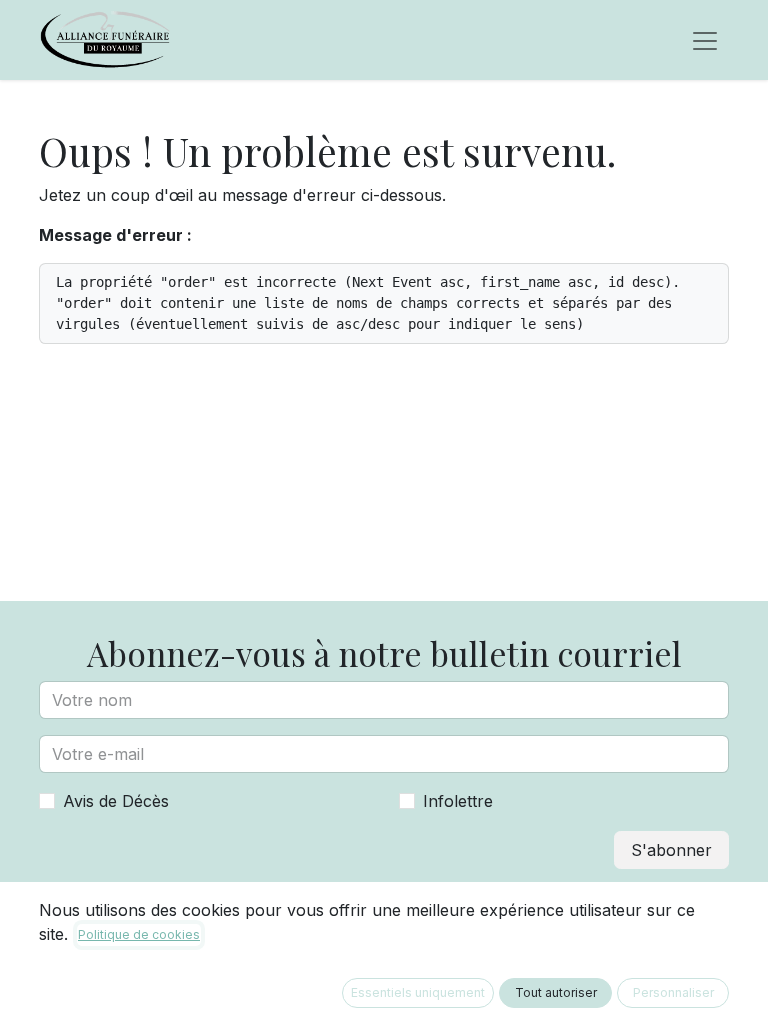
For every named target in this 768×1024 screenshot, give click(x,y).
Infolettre (458, 801)
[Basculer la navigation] (705, 40)
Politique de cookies (139, 934)
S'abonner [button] (671, 850)
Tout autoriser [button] (556, 992)
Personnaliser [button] (673, 992)
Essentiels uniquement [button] (418, 992)
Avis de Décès (116, 801)
